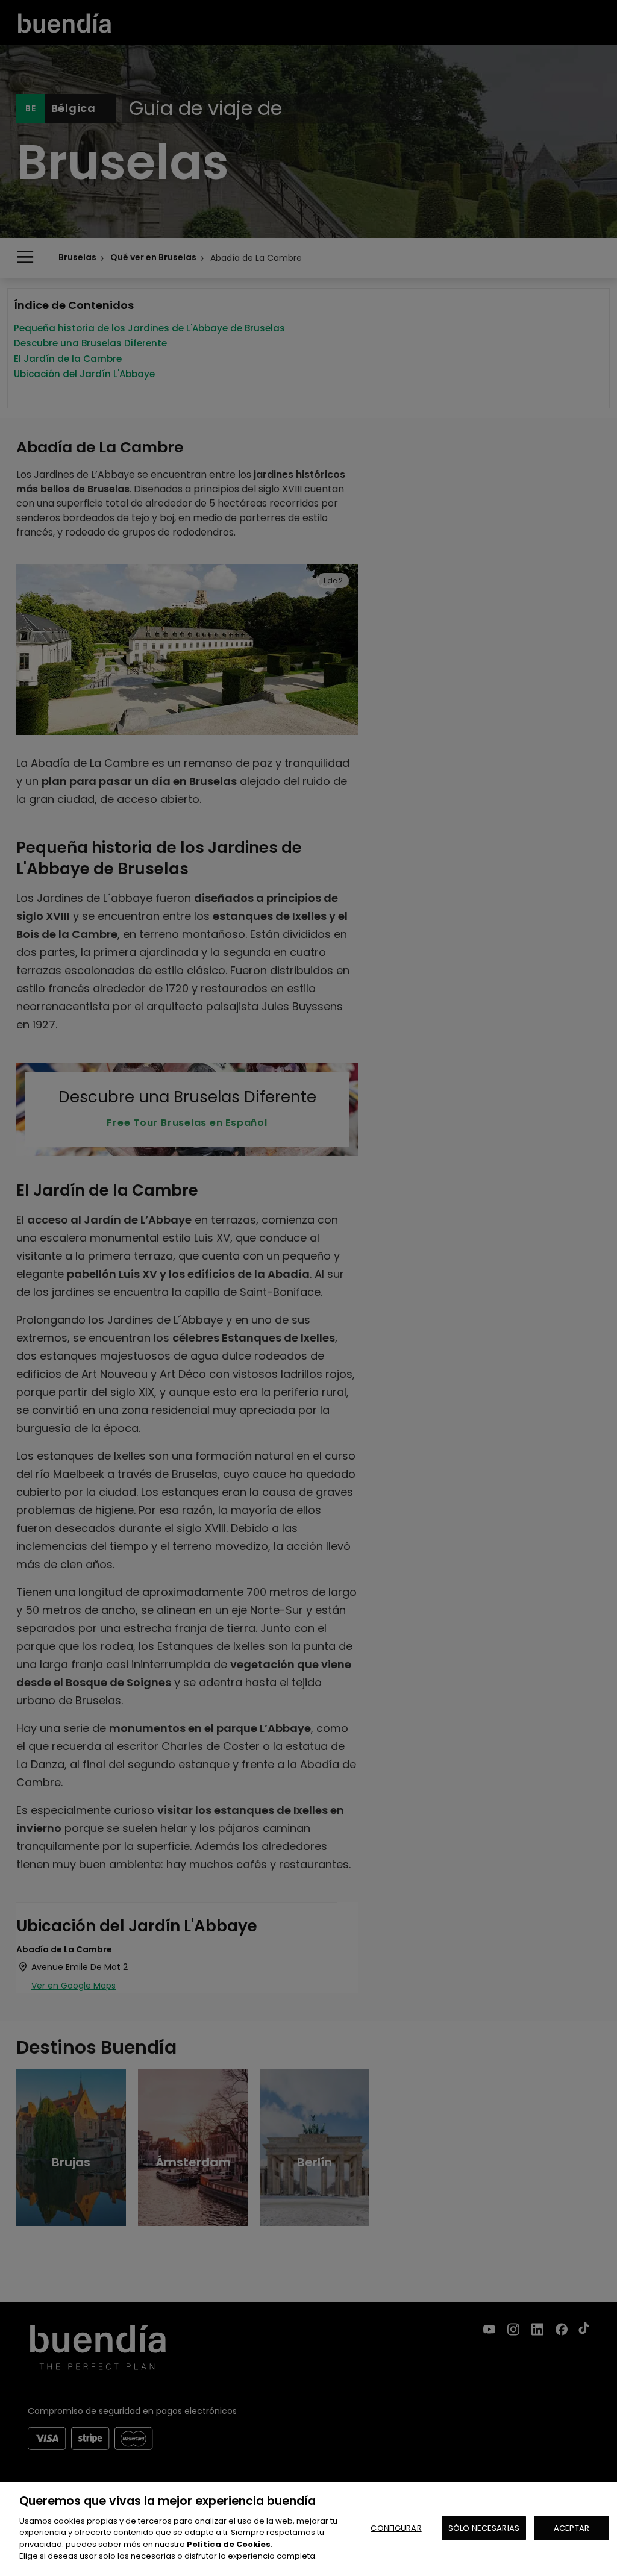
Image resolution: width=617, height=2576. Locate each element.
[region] (308, 2529)
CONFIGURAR (396, 2528)
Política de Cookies (229, 2544)
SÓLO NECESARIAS (484, 2528)
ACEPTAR (572, 2528)
